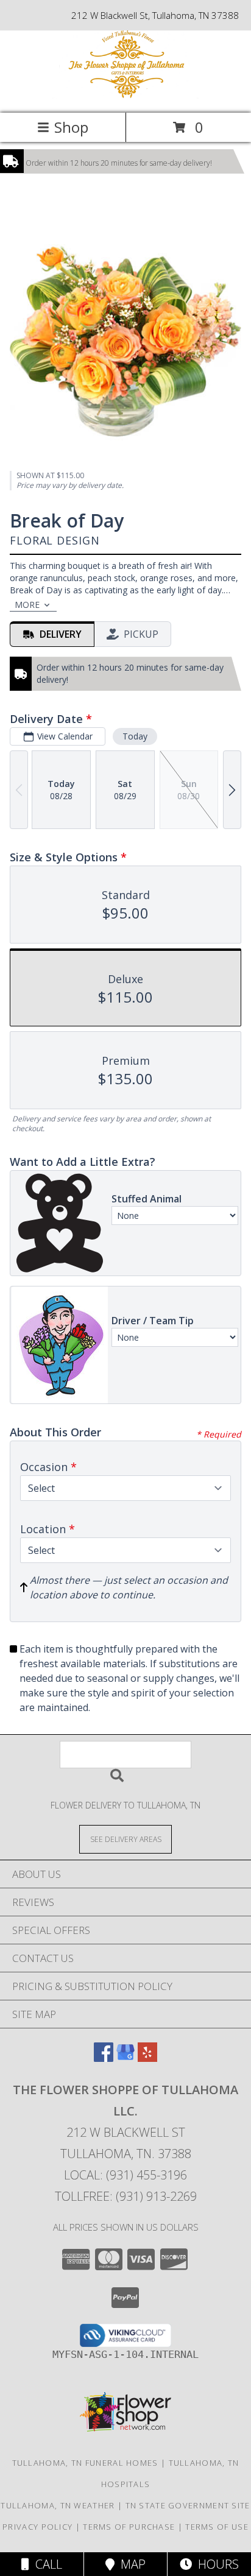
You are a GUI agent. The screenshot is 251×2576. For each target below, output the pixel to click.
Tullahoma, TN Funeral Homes (85, 2463)
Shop (71, 127)
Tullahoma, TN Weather (58, 2505)
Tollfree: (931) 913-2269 (126, 2196)
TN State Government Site (188, 2505)
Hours (215, 2564)
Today (135, 736)
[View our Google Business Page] (125, 2058)
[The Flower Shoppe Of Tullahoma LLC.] (125, 95)
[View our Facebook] (104, 2058)
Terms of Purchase (129, 2527)
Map (130, 2564)
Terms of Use (217, 2527)
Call (46, 2564)
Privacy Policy (37, 2527)
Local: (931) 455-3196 (125, 2175)
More (27, 605)
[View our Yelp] (147, 2058)
